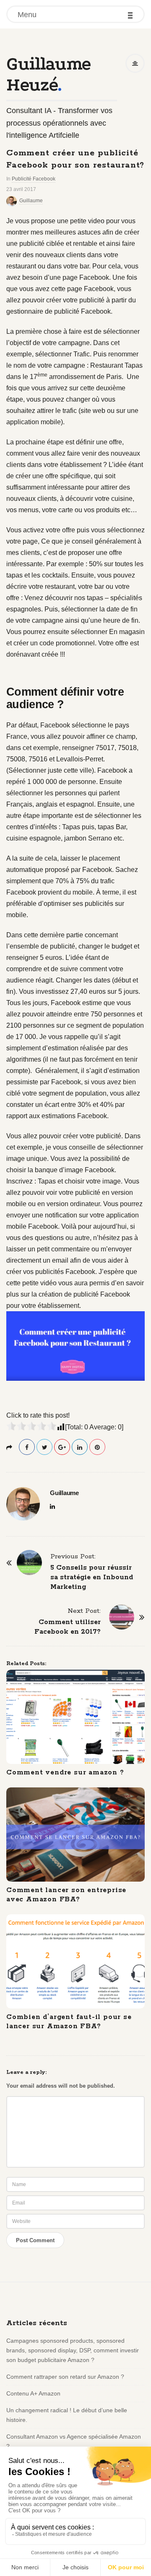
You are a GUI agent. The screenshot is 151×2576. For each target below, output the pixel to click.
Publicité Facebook (34, 179)
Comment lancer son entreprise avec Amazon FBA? (66, 1895)
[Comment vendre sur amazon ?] (75, 1717)
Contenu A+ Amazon (33, 2393)
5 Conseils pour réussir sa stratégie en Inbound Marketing (92, 1577)
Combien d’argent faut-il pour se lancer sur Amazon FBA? (69, 2022)
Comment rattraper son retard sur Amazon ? (65, 2377)
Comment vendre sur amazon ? (65, 1773)
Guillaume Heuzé (48, 74)
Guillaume (31, 201)
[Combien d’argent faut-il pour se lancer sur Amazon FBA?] (75, 1961)
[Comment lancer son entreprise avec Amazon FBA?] (75, 1835)
